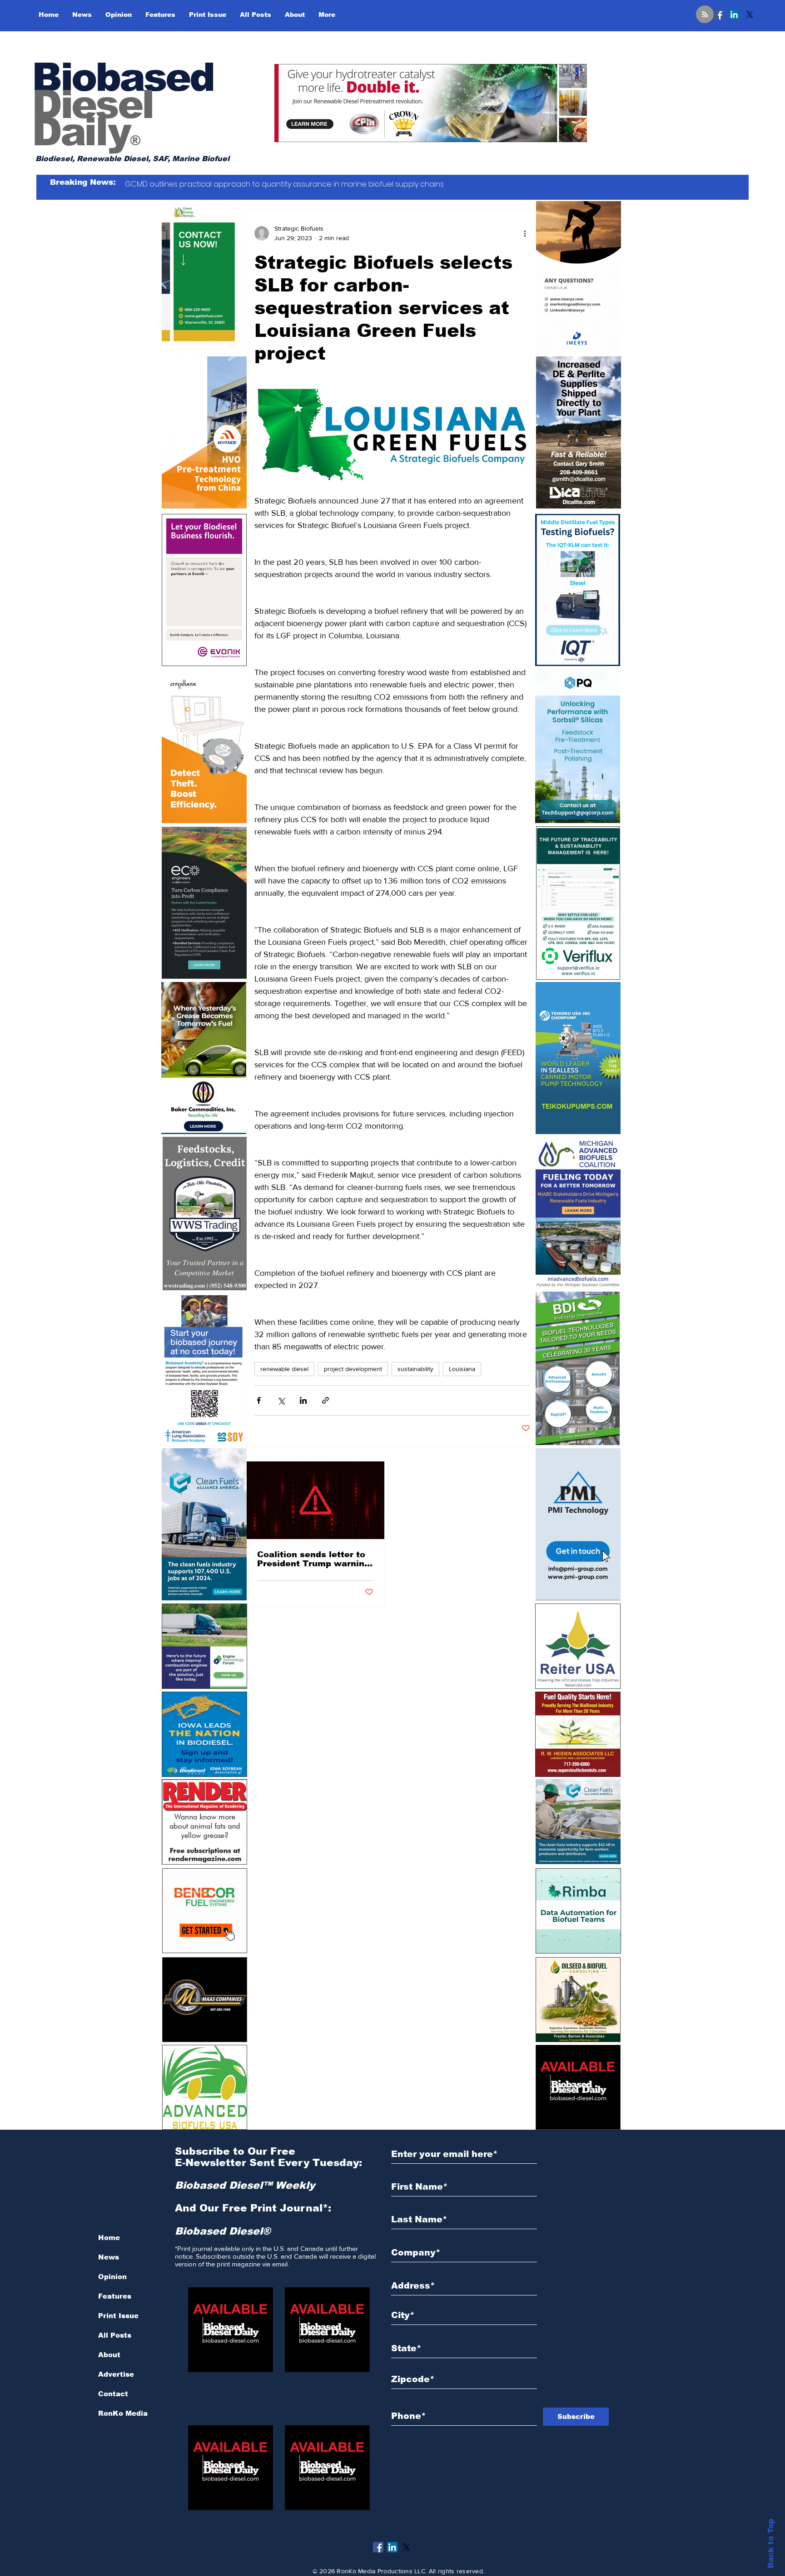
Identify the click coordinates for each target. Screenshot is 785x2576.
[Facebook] (719, 15)
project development (353, 1369)
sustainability (415, 1369)
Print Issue (118, 2316)
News (109, 2257)
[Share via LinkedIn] (303, 1400)
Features (115, 2296)
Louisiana (462, 1369)
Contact (113, 2394)
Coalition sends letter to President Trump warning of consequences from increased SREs (313, 1559)
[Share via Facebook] (259, 1400)
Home (109, 2238)
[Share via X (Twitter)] (281, 1400)
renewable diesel (284, 1369)
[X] (750, 15)
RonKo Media (123, 2413)
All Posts (115, 2335)
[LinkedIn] (734, 15)
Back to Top (771, 2544)
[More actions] (525, 233)
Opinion (112, 2277)
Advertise (116, 2374)
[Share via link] (325, 1400)
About (109, 2355)
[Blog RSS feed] (705, 15)
